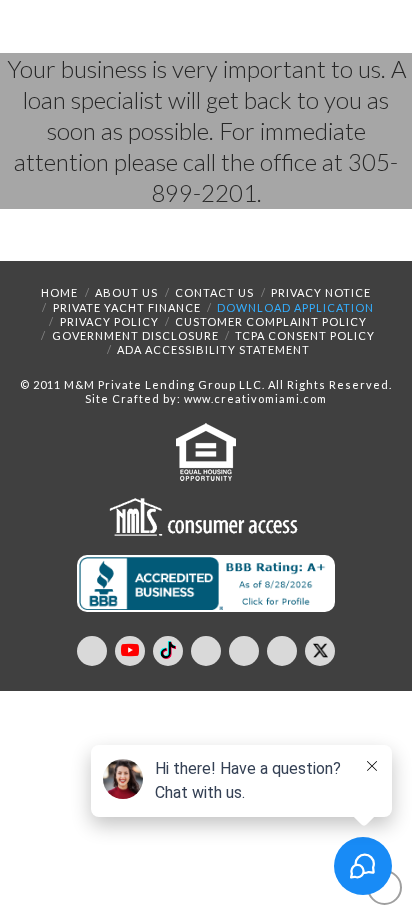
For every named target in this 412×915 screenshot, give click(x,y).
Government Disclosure (135, 335)
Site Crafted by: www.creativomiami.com (206, 398)
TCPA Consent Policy (305, 335)
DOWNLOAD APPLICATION (295, 307)
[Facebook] (92, 651)
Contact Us (214, 292)
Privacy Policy (109, 321)
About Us (126, 292)
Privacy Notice (321, 292)
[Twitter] (320, 651)
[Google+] (282, 651)
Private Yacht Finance (127, 307)
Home (59, 292)
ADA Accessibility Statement (213, 349)
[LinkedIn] (206, 651)
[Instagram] (244, 651)
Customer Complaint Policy (271, 321)
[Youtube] (130, 651)
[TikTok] (168, 651)
